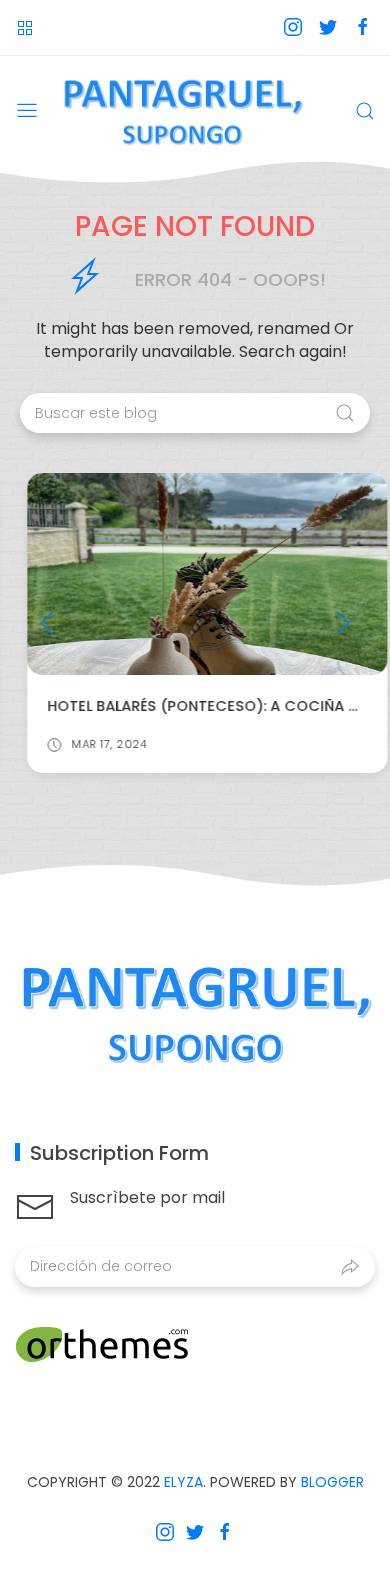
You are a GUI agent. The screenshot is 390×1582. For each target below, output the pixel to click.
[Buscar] (365, 111)
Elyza (183, 1482)
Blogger (332, 1482)
